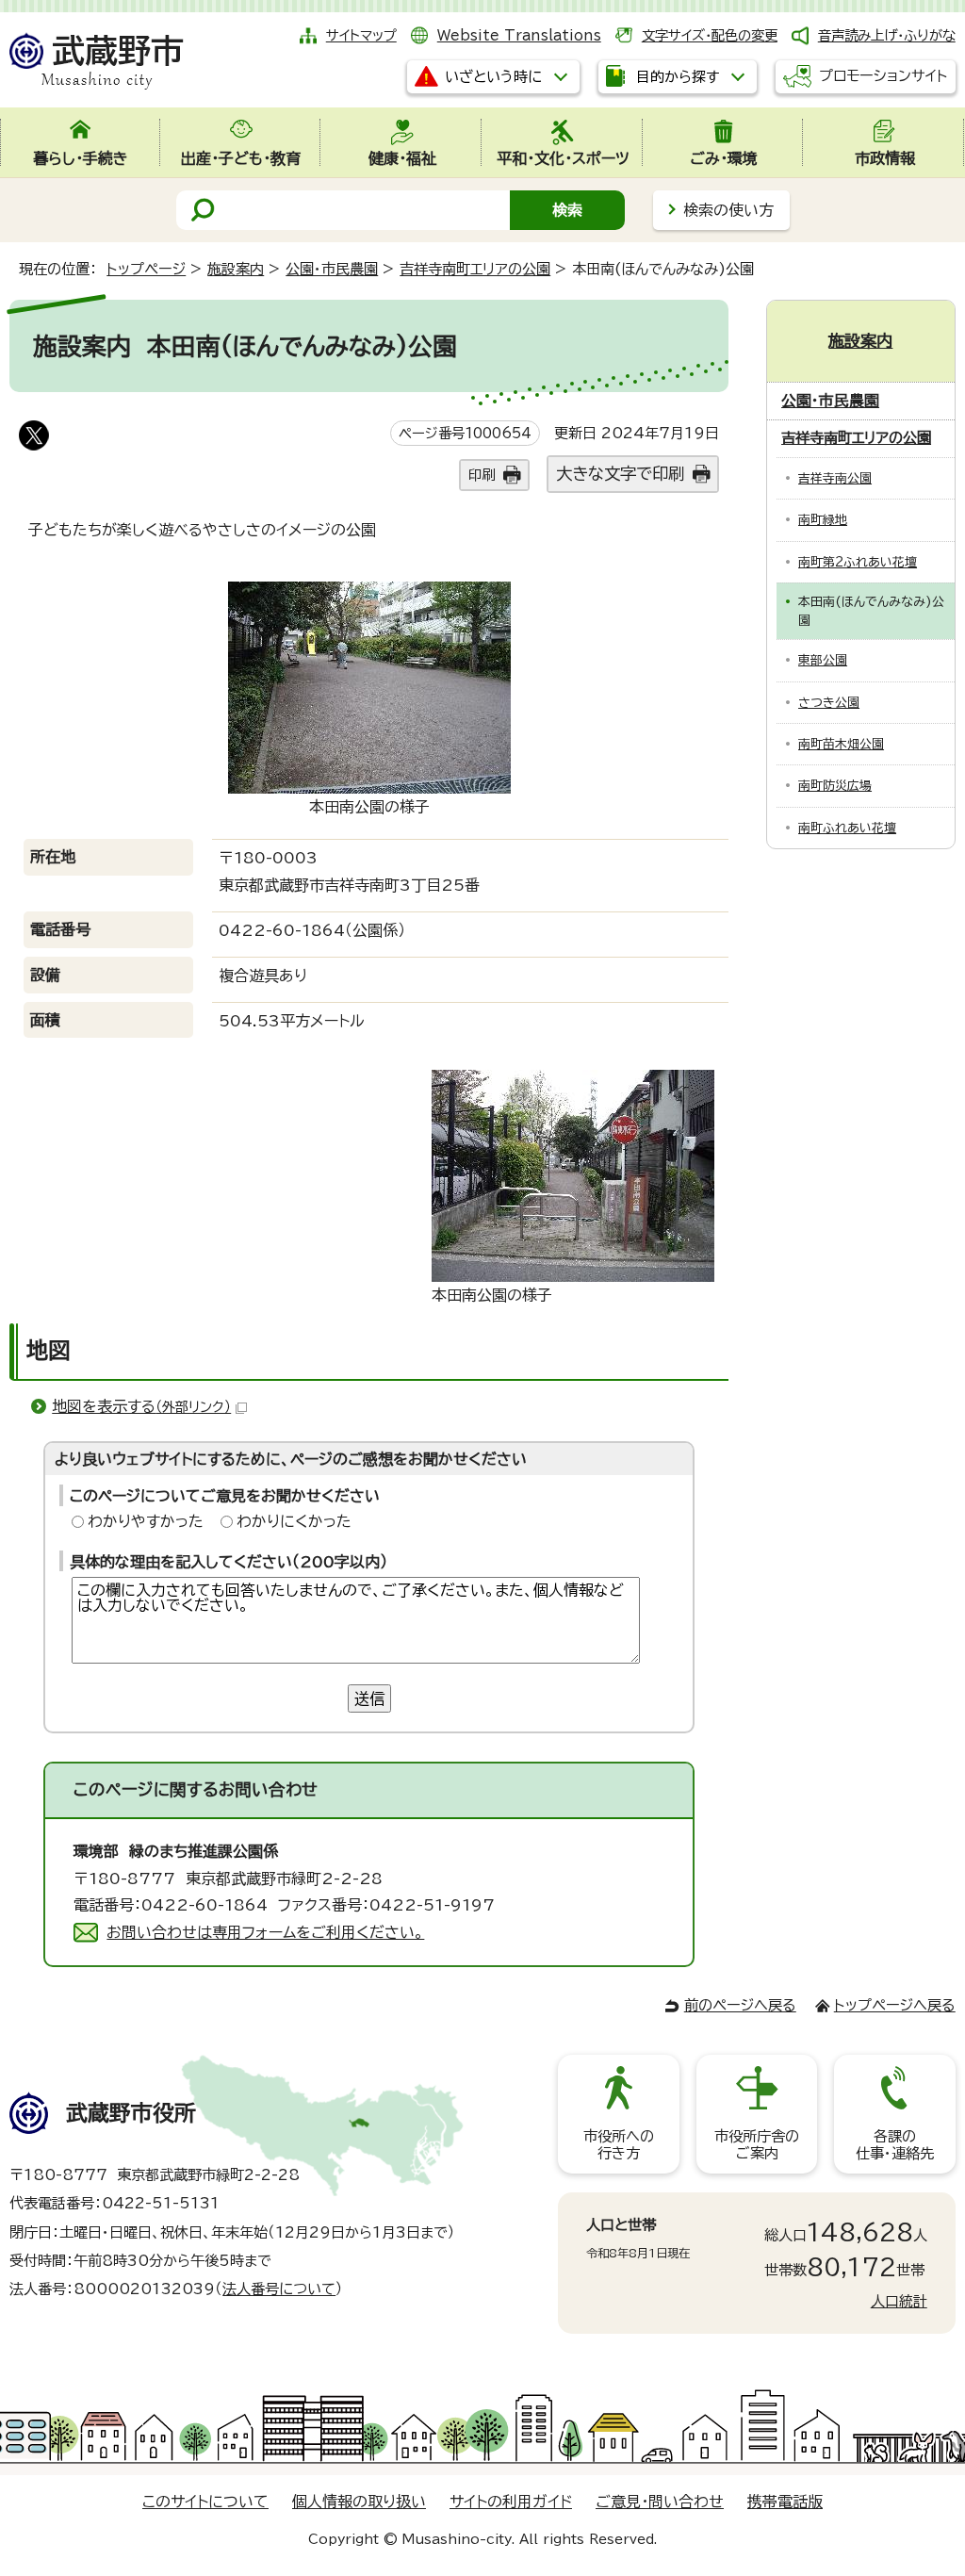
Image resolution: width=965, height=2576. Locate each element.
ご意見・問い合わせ (660, 2502)
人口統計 (899, 2301)
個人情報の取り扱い (359, 2502)
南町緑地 (823, 520)
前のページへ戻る (740, 2005)
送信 (369, 1698)
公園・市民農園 (332, 269)
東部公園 (823, 660)
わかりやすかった (146, 1521)
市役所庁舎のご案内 (757, 2145)
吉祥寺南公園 (835, 478)
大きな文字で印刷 (620, 474)
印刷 (482, 475)
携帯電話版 (785, 2502)
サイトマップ (361, 35)
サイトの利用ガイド (511, 2502)
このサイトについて (205, 2502)
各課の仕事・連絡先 (895, 2145)
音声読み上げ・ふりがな (887, 35)
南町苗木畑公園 (841, 744)
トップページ (146, 269)
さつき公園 (829, 703)
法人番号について (279, 2289)
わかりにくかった (294, 1521)
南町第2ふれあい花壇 (858, 562)
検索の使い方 (728, 210)
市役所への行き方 (619, 2145)
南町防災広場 (835, 786)
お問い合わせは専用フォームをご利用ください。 (265, 1932)
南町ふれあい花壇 (847, 828)
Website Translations (519, 35)
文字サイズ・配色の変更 (710, 35)
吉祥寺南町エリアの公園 (475, 269)
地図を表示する (141, 1406)
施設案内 (236, 269)
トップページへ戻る (895, 2005)
